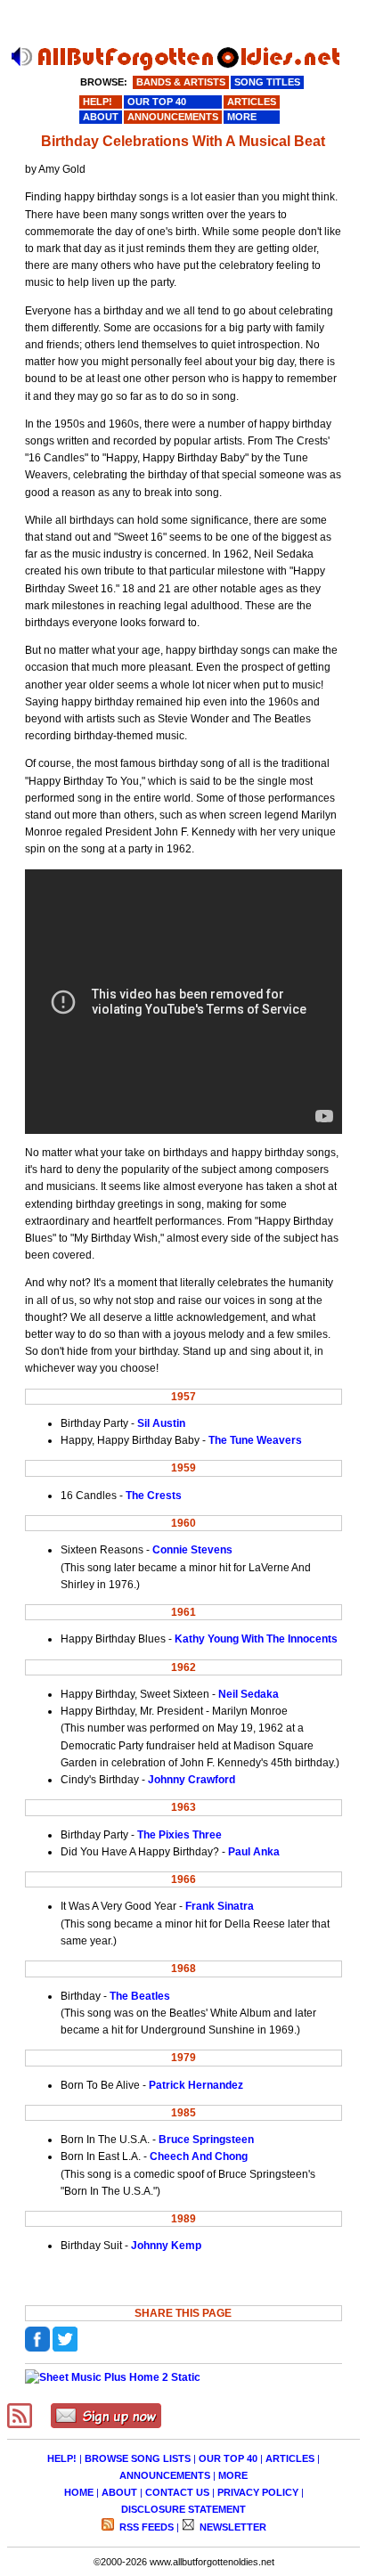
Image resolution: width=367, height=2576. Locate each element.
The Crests (154, 1496)
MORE (233, 2475)
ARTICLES (290, 2458)
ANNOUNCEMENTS (165, 2475)
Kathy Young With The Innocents (256, 1639)
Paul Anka (254, 1852)
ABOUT (119, 2492)
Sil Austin (161, 1423)
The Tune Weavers (255, 1440)
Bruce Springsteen (206, 2140)
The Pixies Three (179, 1835)
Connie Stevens (192, 1550)
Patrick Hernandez (196, 2085)
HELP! (62, 2458)
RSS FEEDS (145, 2527)
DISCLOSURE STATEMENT (183, 2509)
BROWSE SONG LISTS (138, 2458)
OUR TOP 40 (228, 2458)
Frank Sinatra (220, 1906)
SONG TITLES (267, 82)
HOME (79, 2492)
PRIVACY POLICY (258, 2492)
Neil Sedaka (249, 1694)
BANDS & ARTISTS (181, 82)
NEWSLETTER (232, 2527)
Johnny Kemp (166, 2246)
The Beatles (140, 1996)
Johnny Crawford (192, 1780)
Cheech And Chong (199, 2156)
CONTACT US (177, 2492)
